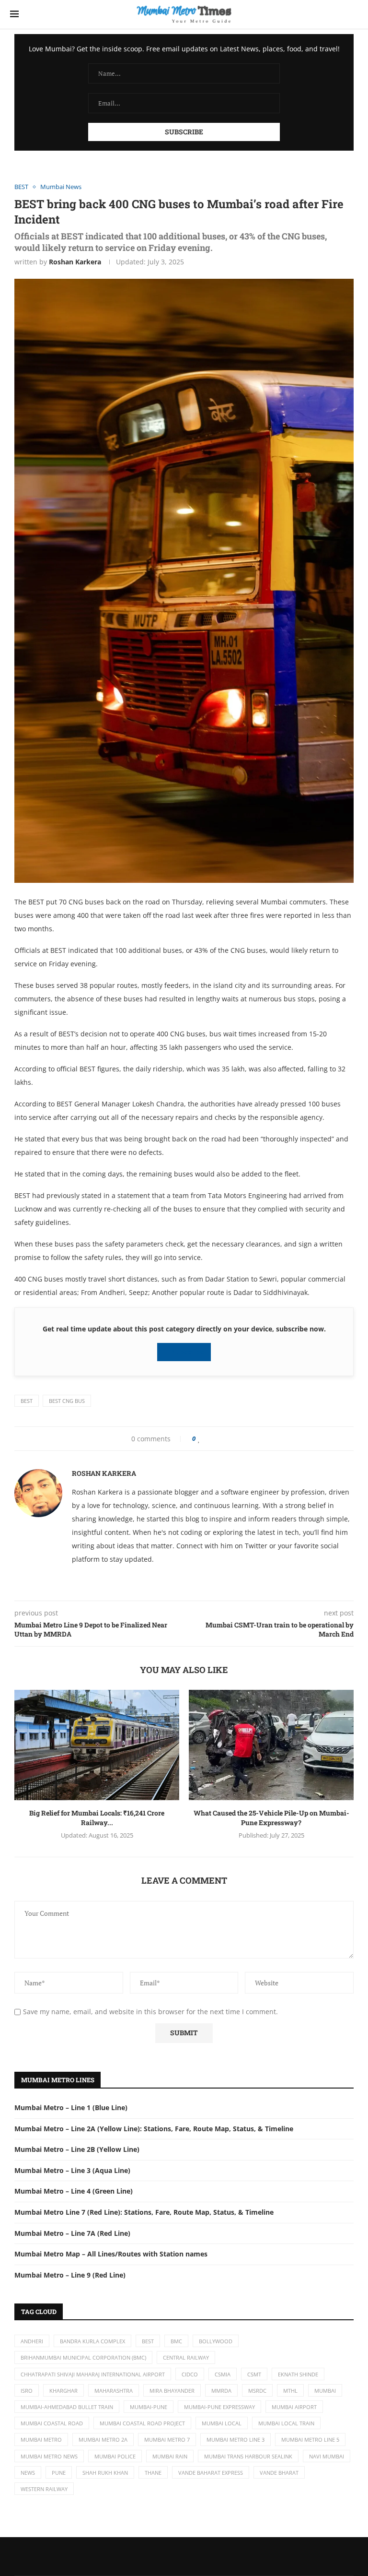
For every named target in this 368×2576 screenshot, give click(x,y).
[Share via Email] (238, 1439)
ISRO (27, 2391)
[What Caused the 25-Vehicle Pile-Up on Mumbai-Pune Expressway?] (271, 1745)
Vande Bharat (279, 2473)
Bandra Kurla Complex (92, 2341)
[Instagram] (201, 2556)
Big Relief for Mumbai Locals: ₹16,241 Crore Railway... (97, 1818)
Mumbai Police (115, 2456)
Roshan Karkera (75, 262)
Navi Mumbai (327, 2456)
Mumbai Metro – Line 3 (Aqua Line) (72, 2170)
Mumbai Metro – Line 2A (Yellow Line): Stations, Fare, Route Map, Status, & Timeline (154, 2129)
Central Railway (186, 2357)
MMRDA (221, 2391)
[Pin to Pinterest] (222, 1439)
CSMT (254, 2374)
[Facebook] (167, 2556)
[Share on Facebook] (209, 1439)
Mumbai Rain (170, 2456)
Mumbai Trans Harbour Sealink (248, 2456)
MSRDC (257, 2391)
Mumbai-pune (149, 2407)
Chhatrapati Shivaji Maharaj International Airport (93, 2374)
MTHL (290, 2391)
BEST (27, 1401)
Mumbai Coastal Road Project (142, 2423)
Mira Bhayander (172, 2391)
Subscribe (187, 1352)
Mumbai (325, 2391)
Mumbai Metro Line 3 (236, 2439)
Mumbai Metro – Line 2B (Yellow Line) (77, 2149)
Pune (59, 2473)
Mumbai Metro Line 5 (310, 2439)
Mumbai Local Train (286, 2423)
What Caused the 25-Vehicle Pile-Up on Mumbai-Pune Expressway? (271, 1818)
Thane (153, 2473)
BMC (176, 2341)
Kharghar (63, 2391)
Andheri (32, 2341)
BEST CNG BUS (67, 1401)
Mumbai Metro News (49, 2456)
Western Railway (44, 2489)
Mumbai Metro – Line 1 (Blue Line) (71, 2107)
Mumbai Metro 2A (103, 2439)
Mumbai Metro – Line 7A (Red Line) (72, 2233)
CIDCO (190, 2374)
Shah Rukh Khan (105, 2473)
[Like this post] (199, 1439)
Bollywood (216, 2341)
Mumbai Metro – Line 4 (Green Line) (74, 2191)
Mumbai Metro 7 (167, 2439)
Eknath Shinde (298, 2374)
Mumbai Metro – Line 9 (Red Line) (70, 2275)
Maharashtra (114, 2391)
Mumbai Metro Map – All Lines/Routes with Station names (111, 2254)
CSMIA (223, 2374)
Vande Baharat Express (211, 2473)
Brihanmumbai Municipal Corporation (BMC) (83, 2357)
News (28, 2473)
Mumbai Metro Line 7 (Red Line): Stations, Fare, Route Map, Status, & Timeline (144, 2212)
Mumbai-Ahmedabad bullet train (67, 2407)
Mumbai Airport (294, 2407)
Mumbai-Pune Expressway (219, 2407)
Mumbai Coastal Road (52, 2423)
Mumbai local (222, 2423)
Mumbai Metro (41, 2439)
